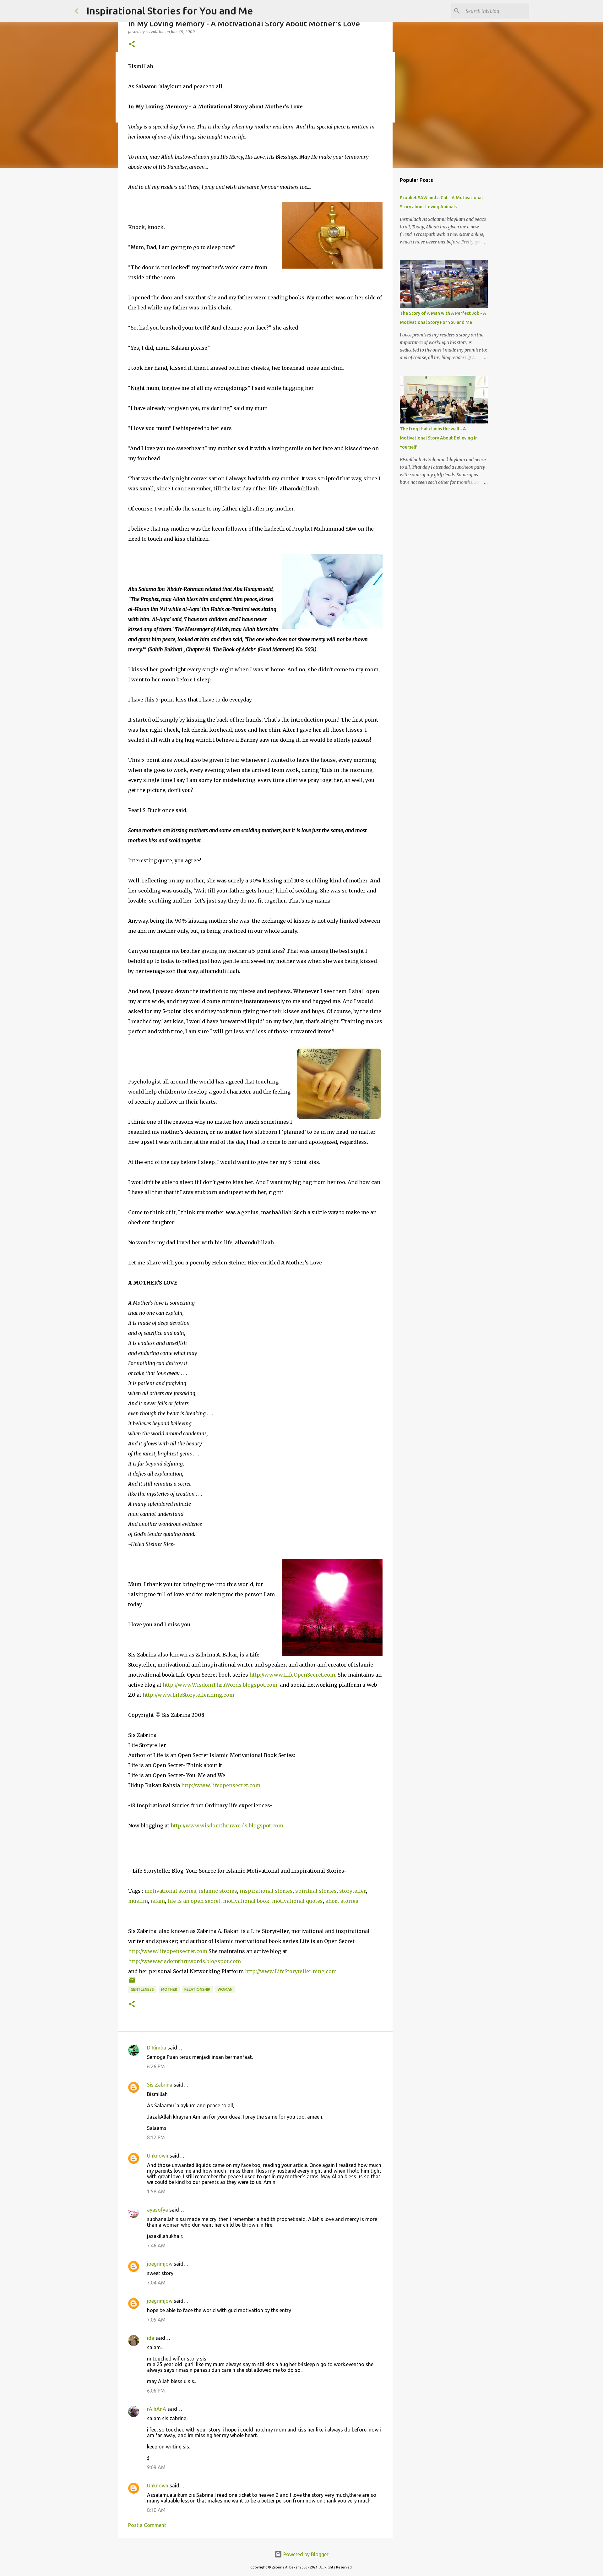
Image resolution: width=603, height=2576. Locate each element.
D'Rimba (157, 2048)
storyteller (353, 1891)
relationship (197, 1989)
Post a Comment (147, 2525)
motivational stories (170, 1891)
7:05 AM (156, 2320)
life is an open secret (194, 1901)
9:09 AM (156, 2467)
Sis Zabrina (160, 2085)
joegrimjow (160, 2264)
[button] (132, 44)
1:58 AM (156, 2191)
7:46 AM (156, 2246)
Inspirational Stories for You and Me (170, 11)
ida (151, 2338)
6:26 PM (156, 2066)
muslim (138, 1901)
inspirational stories (266, 1891)
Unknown (158, 2156)
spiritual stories (316, 1891)
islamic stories (218, 1891)
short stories (342, 1901)
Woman (225, 1989)
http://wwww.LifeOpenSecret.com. (293, 1675)
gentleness (142, 1989)
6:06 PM (156, 2391)
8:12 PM (156, 2137)
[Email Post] (132, 1982)
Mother (169, 1989)
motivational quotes (297, 1901)
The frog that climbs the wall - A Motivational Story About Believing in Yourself (439, 438)
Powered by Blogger (305, 2554)
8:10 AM (156, 2510)
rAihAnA (157, 2409)
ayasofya (158, 2210)
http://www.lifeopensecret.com (221, 1785)
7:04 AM (156, 2283)
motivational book (246, 1901)
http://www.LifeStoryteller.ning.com (188, 1695)
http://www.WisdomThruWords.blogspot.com (220, 1685)
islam (158, 1901)
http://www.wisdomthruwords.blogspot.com (227, 1826)
